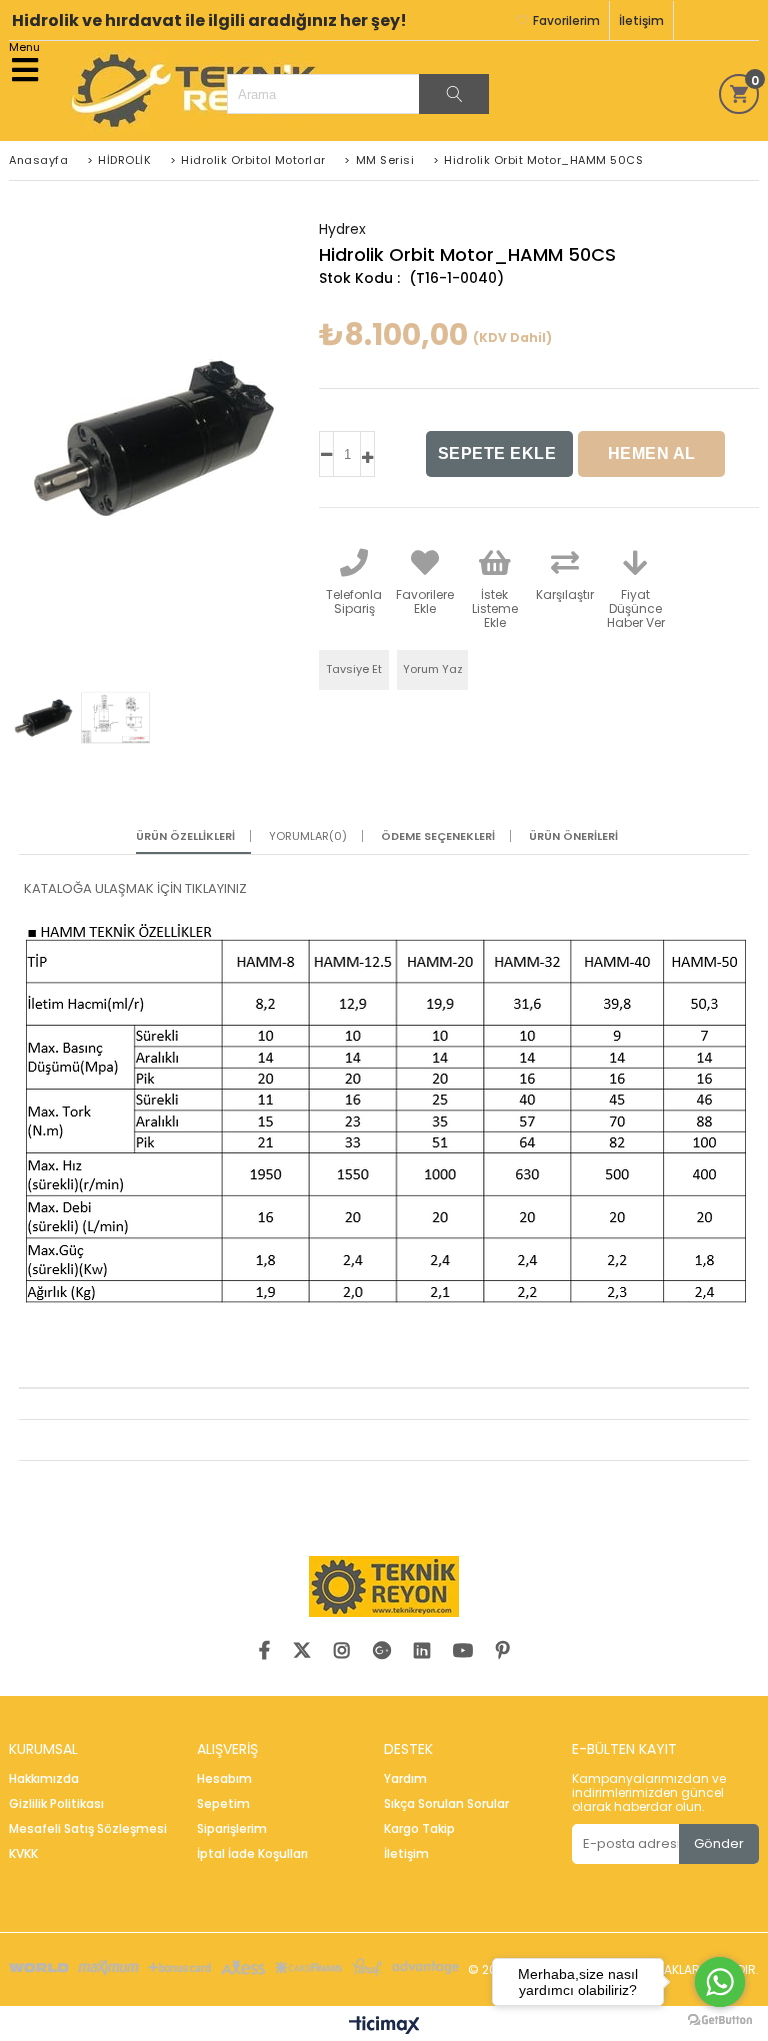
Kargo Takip (419, 1829)
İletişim (641, 20)
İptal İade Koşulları (252, 1854)
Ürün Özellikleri (185, 836)
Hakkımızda (44, 1779)
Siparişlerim (232, 1829)
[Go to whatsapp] (720, 1982)
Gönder (719, 1843)
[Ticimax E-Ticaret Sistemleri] (384, 2026)
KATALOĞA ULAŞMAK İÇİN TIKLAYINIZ (135, 888)
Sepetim (223, 1804)
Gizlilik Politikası (56, 1804)
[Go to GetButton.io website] (720, 2020)
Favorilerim (566, 20)
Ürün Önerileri (573, 836)
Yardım (405, 1779)
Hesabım (224, 1779)
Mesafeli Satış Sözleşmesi (88, 1829)
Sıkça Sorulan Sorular (446, 1804)
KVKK (23, 1854)
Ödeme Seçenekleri (438, 836)
